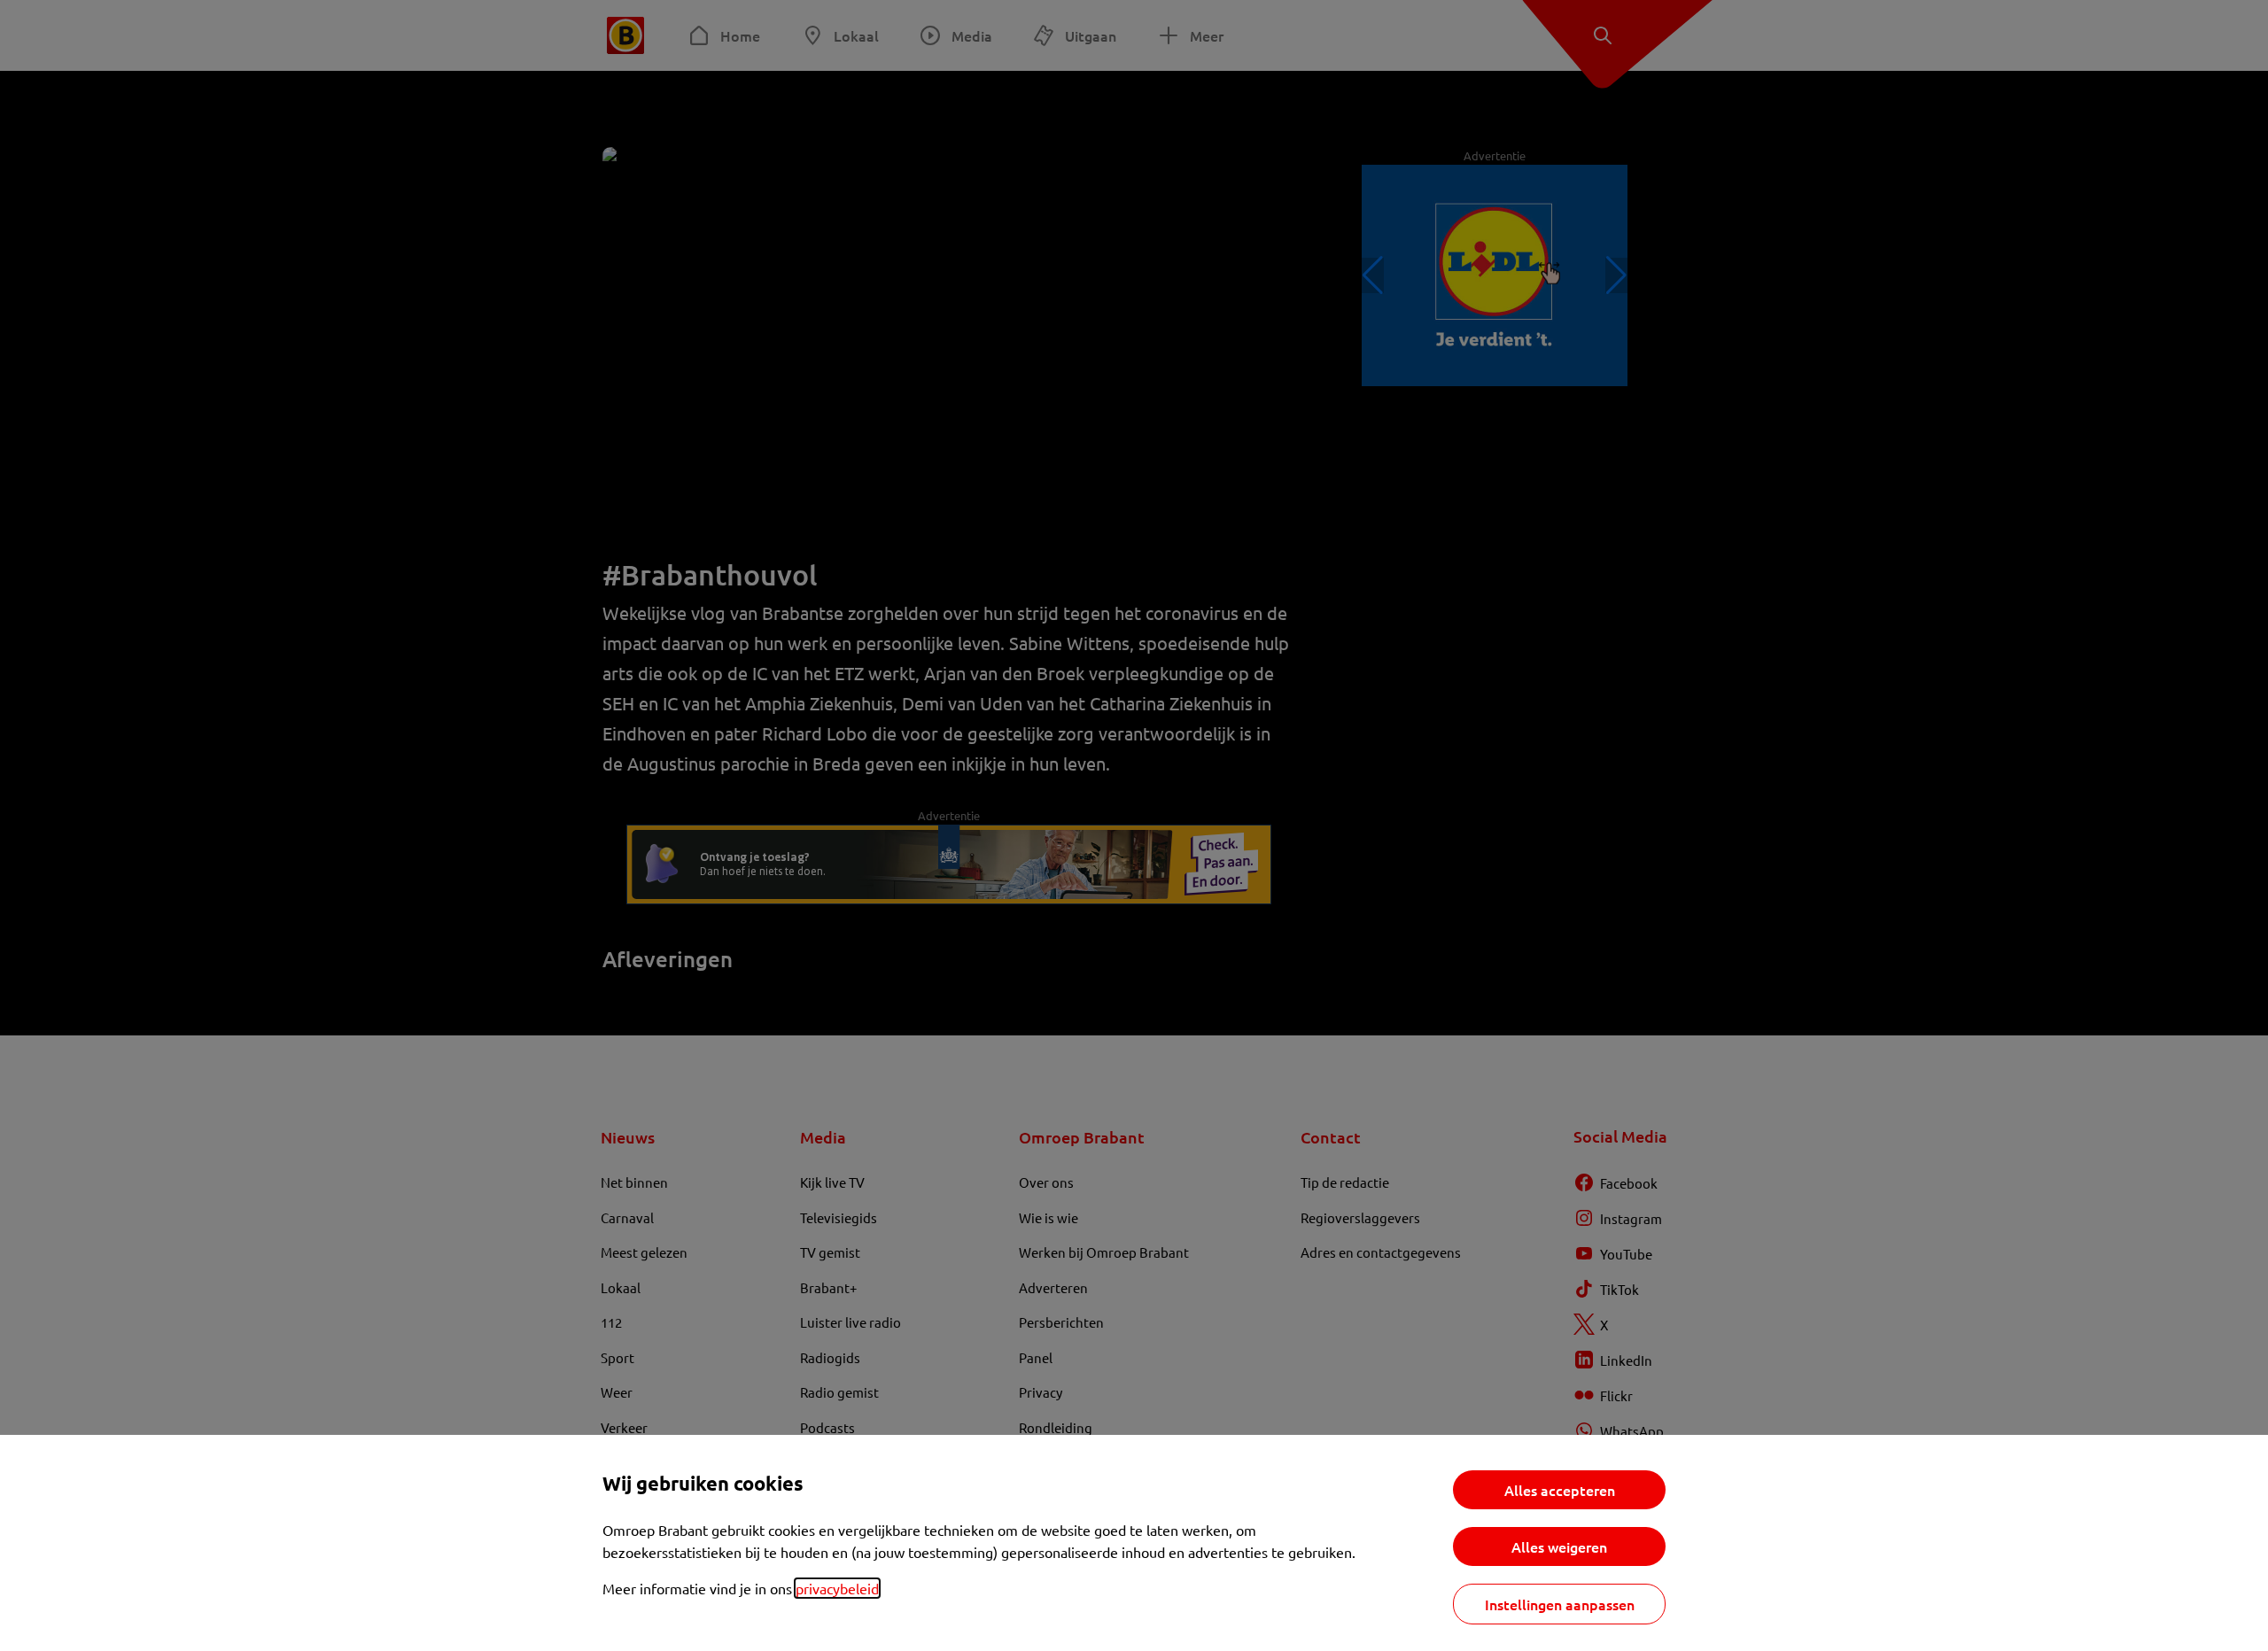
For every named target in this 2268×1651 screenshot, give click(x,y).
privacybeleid (837, 1588)
